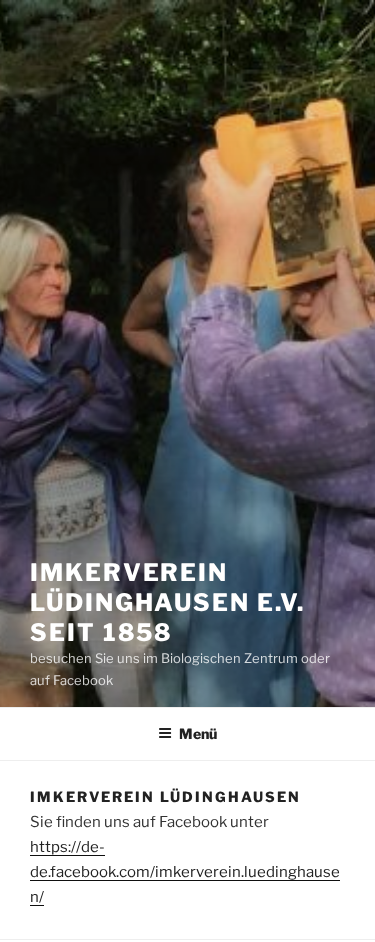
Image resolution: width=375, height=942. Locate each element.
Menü (198, 733)
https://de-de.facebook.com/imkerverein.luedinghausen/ (185, 872)
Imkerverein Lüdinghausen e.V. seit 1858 (167, 602)
